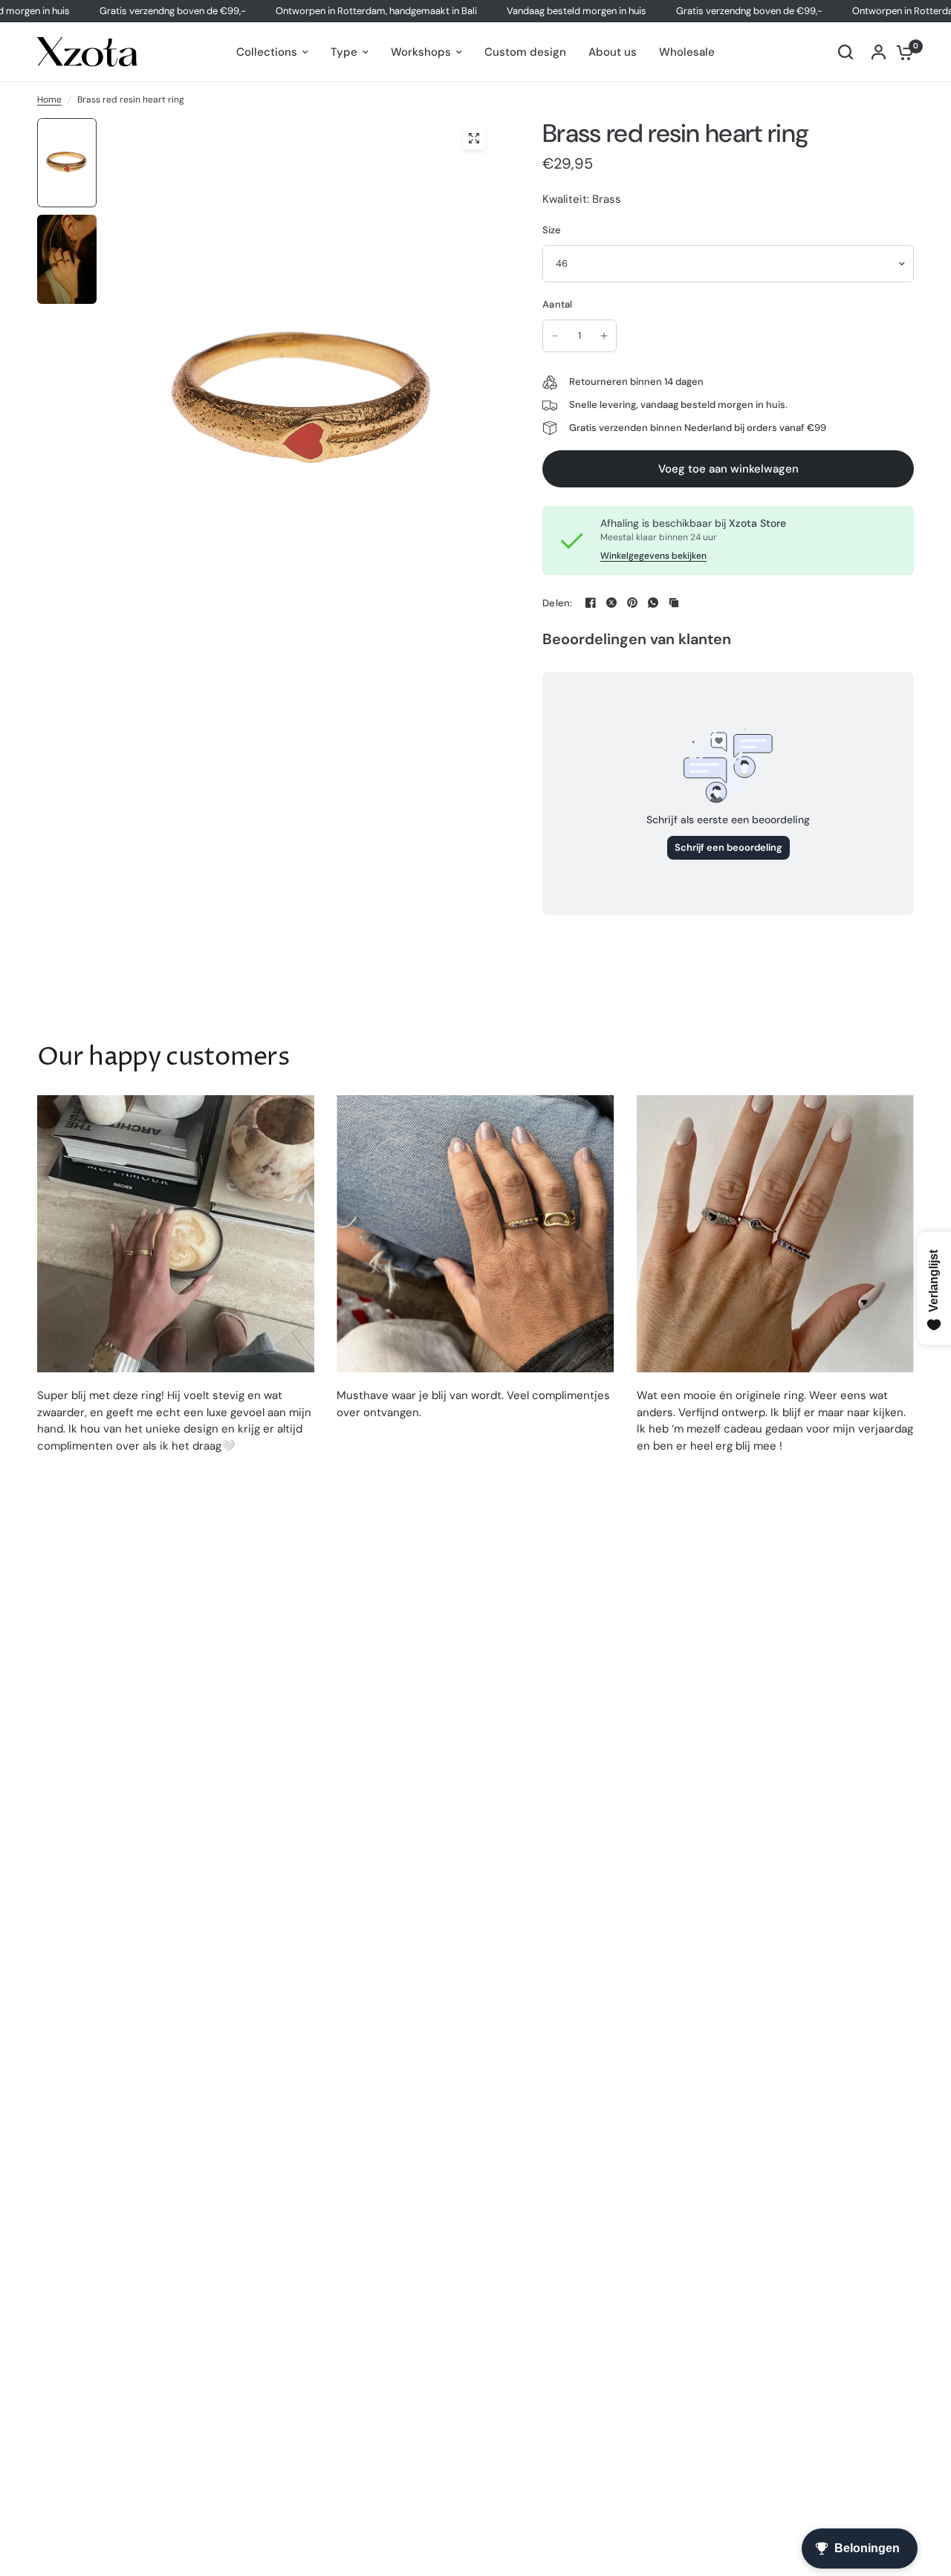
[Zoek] (845, 52)
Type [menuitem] (344, 52)
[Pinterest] (632, 603)
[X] (611, 603)
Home (49, 100)
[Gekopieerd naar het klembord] (674, 603)
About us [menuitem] (613, 52)
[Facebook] (591, 603)
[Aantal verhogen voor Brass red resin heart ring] (604, 336)
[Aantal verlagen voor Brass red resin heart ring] (555, 336)
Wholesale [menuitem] (687, 52)
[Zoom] (474, 138)
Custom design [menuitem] (525, 52)
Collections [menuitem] (267, 52)
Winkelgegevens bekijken (653, 556)
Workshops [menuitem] (421, 52)
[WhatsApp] (653, 603)
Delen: (558, 603)
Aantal (558, 304)
